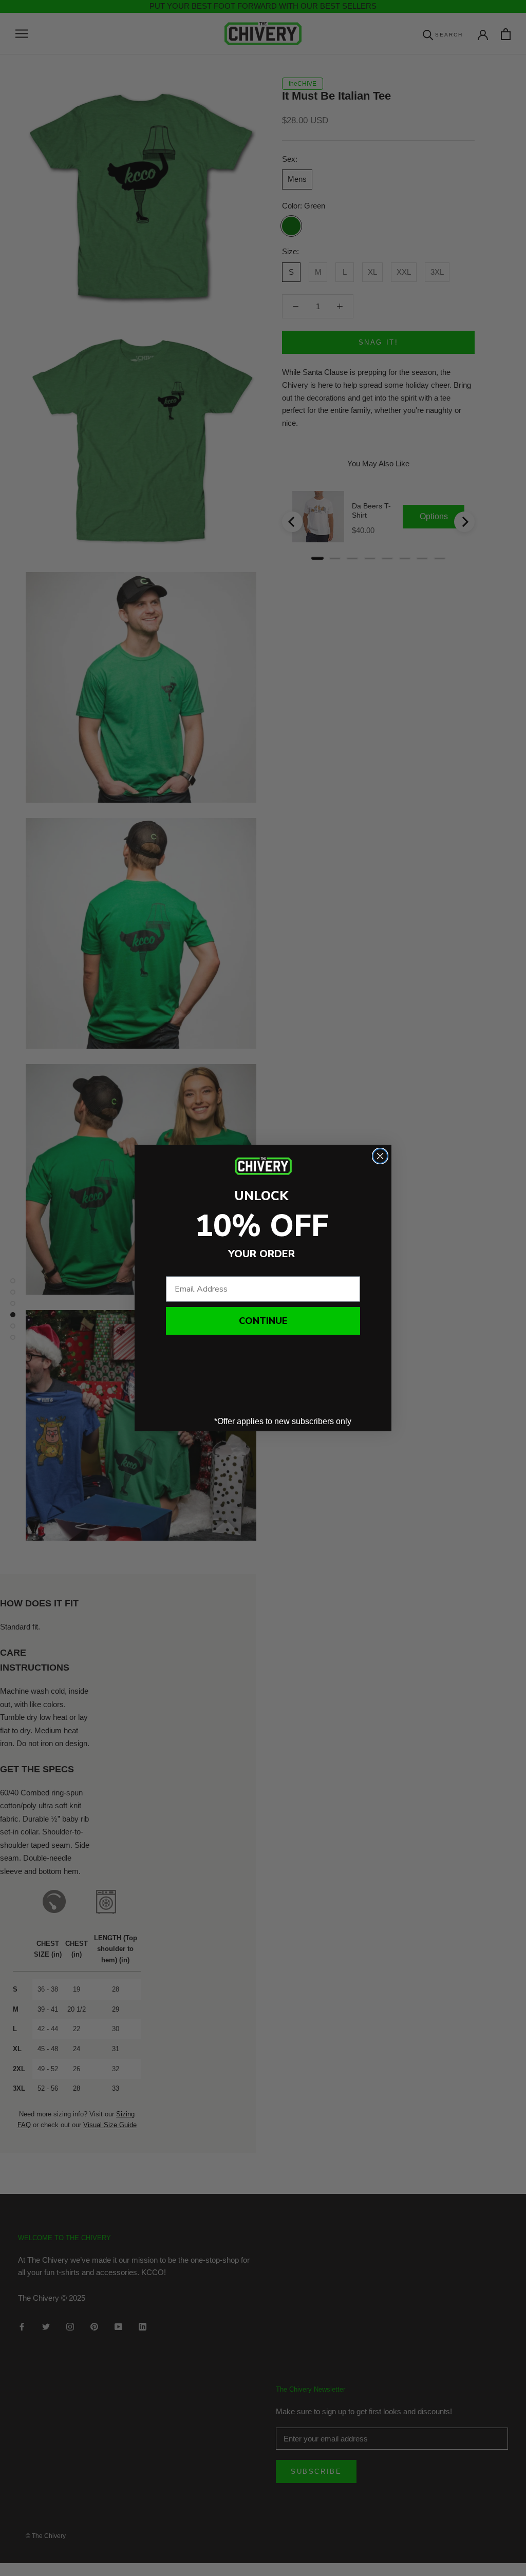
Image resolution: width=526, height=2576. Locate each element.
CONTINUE (263, 1321)
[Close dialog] (380, 1156)
